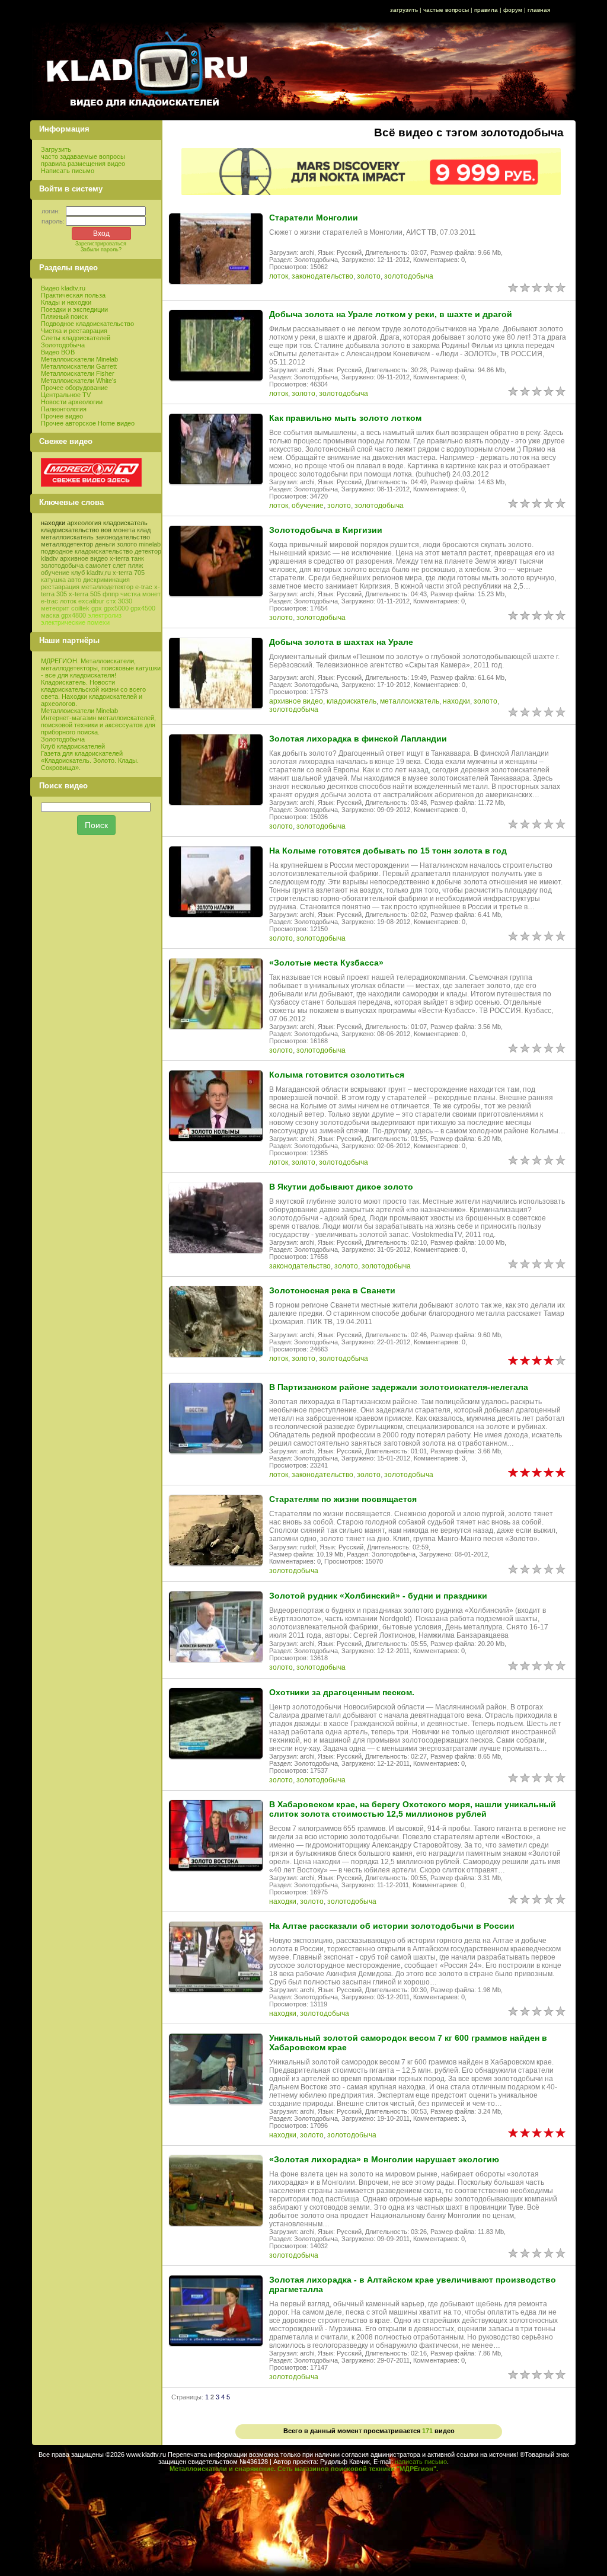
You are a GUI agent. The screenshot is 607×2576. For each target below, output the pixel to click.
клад (144, 530)
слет (119, 565)
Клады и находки (66, 302)
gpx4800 (74, 615)
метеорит (55, 608)
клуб (78, 573)
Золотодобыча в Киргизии (326, 530)
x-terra (119, 558)
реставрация (60, 587)
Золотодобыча (63, 345)
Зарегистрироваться (101, 244)
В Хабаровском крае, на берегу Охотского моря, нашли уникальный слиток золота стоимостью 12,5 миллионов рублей (413, 1809)
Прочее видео (62, 416)
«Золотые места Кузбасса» (326, 963)
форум (513, 10)
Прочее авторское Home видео (88, 423)
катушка (53, 580)
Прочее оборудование (74, 388)
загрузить (404, 10)
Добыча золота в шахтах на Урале (341, 642)
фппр (111, 594)
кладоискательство (70, 530)
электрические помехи (75, 622)
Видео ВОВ (58, 352)
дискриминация (106, 580)
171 (427, 2431)
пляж (135, 565)
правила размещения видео (83, 164)
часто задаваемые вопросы (83, 156)
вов (106, 530)
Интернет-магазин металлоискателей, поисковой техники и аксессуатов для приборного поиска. (98, 725)
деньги (105, 544)
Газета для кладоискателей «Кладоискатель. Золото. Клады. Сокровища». (90, 760)
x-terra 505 (85, 594)
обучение (55, 573)
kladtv (49, 558)
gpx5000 (116, 608)
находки (53, 523)
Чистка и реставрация (74, 331)
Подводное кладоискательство (87, 324)
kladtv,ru (99, 573)
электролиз (105, 615)
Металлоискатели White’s (79, 381)
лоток (68, 601)
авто (74, 580)
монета (124, 530)
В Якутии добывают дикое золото (341, 1187)
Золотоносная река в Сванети (332, 1290)
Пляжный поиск (64, 317)
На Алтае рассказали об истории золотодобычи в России (392, 1926)
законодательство (123, 537)
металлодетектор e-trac (117, 587)
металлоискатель (67, 537)
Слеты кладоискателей (76, 338)
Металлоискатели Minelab (79, 359)
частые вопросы (446, 10)
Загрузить (56, 149)
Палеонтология (64, 409)
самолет (98, 565)
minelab (150, 544)
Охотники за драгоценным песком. (342, 1692)
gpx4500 (143, 608)
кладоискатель (125, 523)
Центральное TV (66, 395)
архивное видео (84, 558)
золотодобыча (62, 565)
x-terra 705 (129, 573)
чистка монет (140, 594)
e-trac (49, 601)
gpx (97, 608)
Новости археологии (72, 402)
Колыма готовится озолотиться (337, 1075)
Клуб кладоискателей (73, 746)
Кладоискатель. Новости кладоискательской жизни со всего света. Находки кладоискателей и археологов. (93, 693)
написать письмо (421, 2462)
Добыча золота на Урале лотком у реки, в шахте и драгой (391, 314)
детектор (148, 551)
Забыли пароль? (101, 250)
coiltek (80, 608)
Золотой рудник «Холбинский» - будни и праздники (378, 1596)
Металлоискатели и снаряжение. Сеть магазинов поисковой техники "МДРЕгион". (304, 2469)
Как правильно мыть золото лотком (345, 418)
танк (138, 558)
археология (84, 523)
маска (50, 615)
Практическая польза (73, 295)
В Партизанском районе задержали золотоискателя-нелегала (399, 1387)
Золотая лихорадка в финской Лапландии (358, 739)
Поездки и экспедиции (74, 309)
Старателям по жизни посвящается (343, 1499)
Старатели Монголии (314, 218)
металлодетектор (67, 544)
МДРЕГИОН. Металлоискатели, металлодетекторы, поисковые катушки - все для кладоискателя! (101, 668)
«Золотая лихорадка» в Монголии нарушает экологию (384, 2159)
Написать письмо (68, 171)
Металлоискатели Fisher (78, 373)
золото (127, 544)
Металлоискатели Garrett (79, 366)
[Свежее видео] (91, 484)
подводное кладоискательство (87, 551)
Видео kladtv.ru (63, 288)
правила (486, 10)
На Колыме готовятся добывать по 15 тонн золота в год (388, 851)
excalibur (91, 601)
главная (539, 10)
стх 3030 (119, 601)
